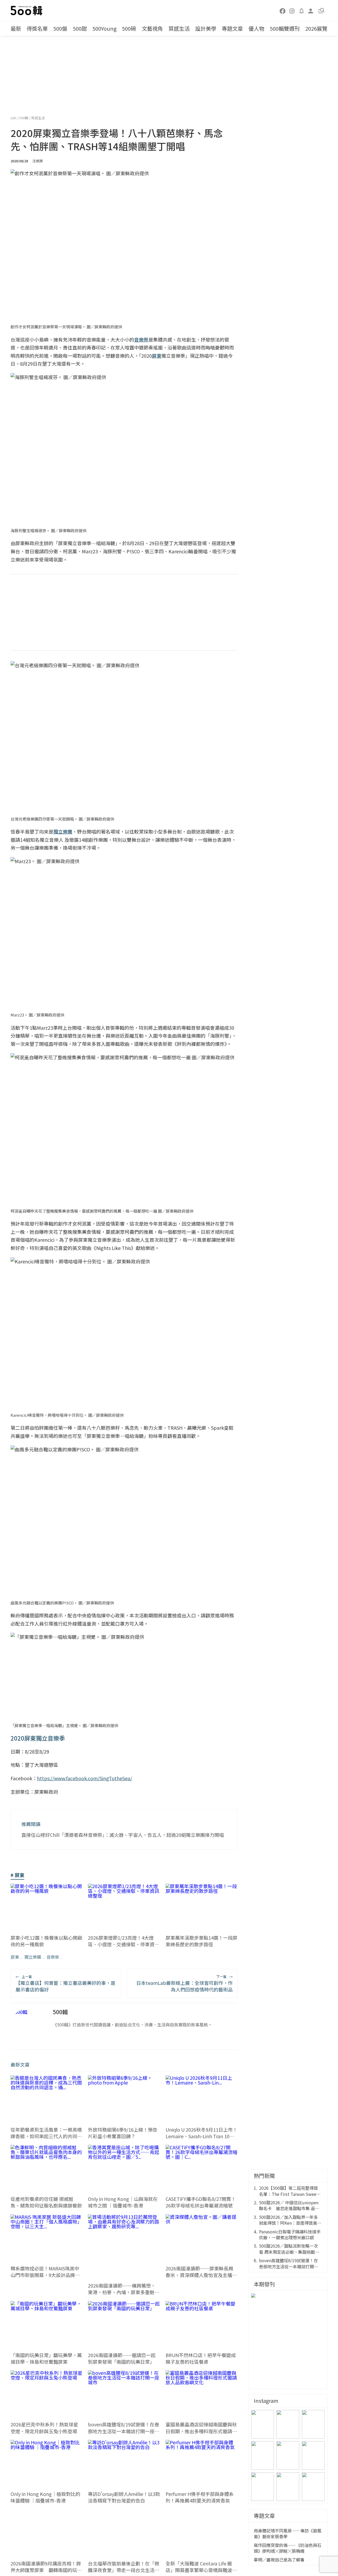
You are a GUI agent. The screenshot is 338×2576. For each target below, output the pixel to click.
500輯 (24, 118)
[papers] (302, 11)
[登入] (311, 10)
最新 (16, 28)
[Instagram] (292, 11)
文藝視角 (152, 28)
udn (14, 118)
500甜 (80, 28)
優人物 (256, 28)
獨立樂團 (33, 1957)
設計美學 (206, 28)
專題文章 (232, 28)
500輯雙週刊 (285, 28)
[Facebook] (283, 11)
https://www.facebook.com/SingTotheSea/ (84, 1778)
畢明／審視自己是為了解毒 (279, 2560)
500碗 (129, 28)
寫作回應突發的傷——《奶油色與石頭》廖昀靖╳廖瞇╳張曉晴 (288, 2548)
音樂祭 (53, 1957)
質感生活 (179, 28)
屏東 (15, 1957)
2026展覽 (316, 28)
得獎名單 (37, 28)
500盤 (60, 28)
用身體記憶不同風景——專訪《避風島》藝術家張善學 (288, 2534)
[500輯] (27, 11)
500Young (104, 28)
